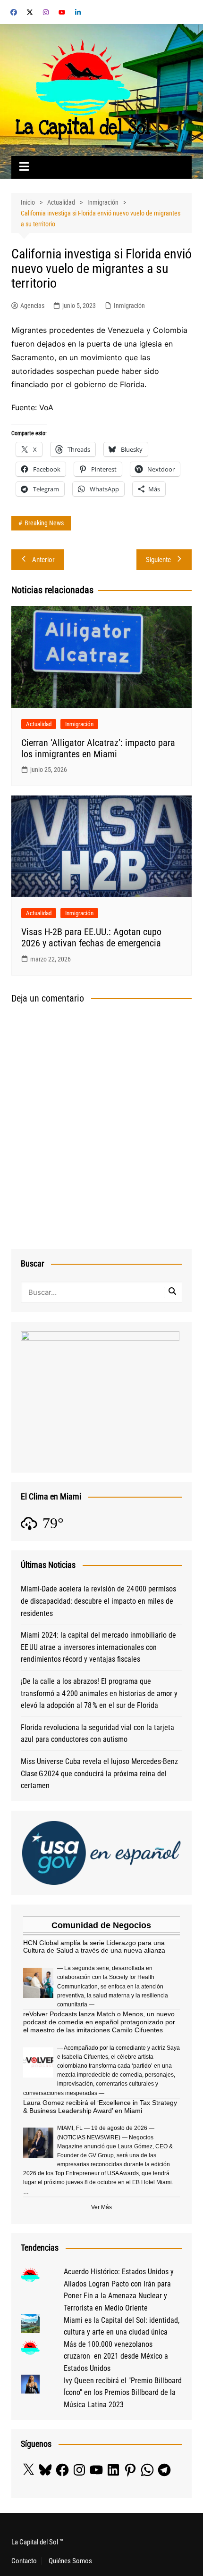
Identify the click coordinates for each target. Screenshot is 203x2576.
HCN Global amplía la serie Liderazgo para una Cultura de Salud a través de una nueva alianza (94, 1947)
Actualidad (39, 724)
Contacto (24, 2561)
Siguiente (158, 560)
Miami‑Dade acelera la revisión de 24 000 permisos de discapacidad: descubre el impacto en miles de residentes (98, 1601)
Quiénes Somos (70, 2561)
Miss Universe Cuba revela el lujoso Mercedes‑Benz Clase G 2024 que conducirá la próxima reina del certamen (99, 1773)
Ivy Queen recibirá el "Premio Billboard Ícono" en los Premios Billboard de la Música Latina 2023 (123, 2393)
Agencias (32, 306)
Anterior (43, 560)
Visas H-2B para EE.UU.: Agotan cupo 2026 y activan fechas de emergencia (91, 937)
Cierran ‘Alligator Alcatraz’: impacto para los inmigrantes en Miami (98, 748)
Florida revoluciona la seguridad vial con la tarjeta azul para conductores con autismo (97, 1734)
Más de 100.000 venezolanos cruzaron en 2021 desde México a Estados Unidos (116, 2356)
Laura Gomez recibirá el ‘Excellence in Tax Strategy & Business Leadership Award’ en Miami (100, 2107)
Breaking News (44, 523)
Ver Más (101, 2207)
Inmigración (129, 306)
